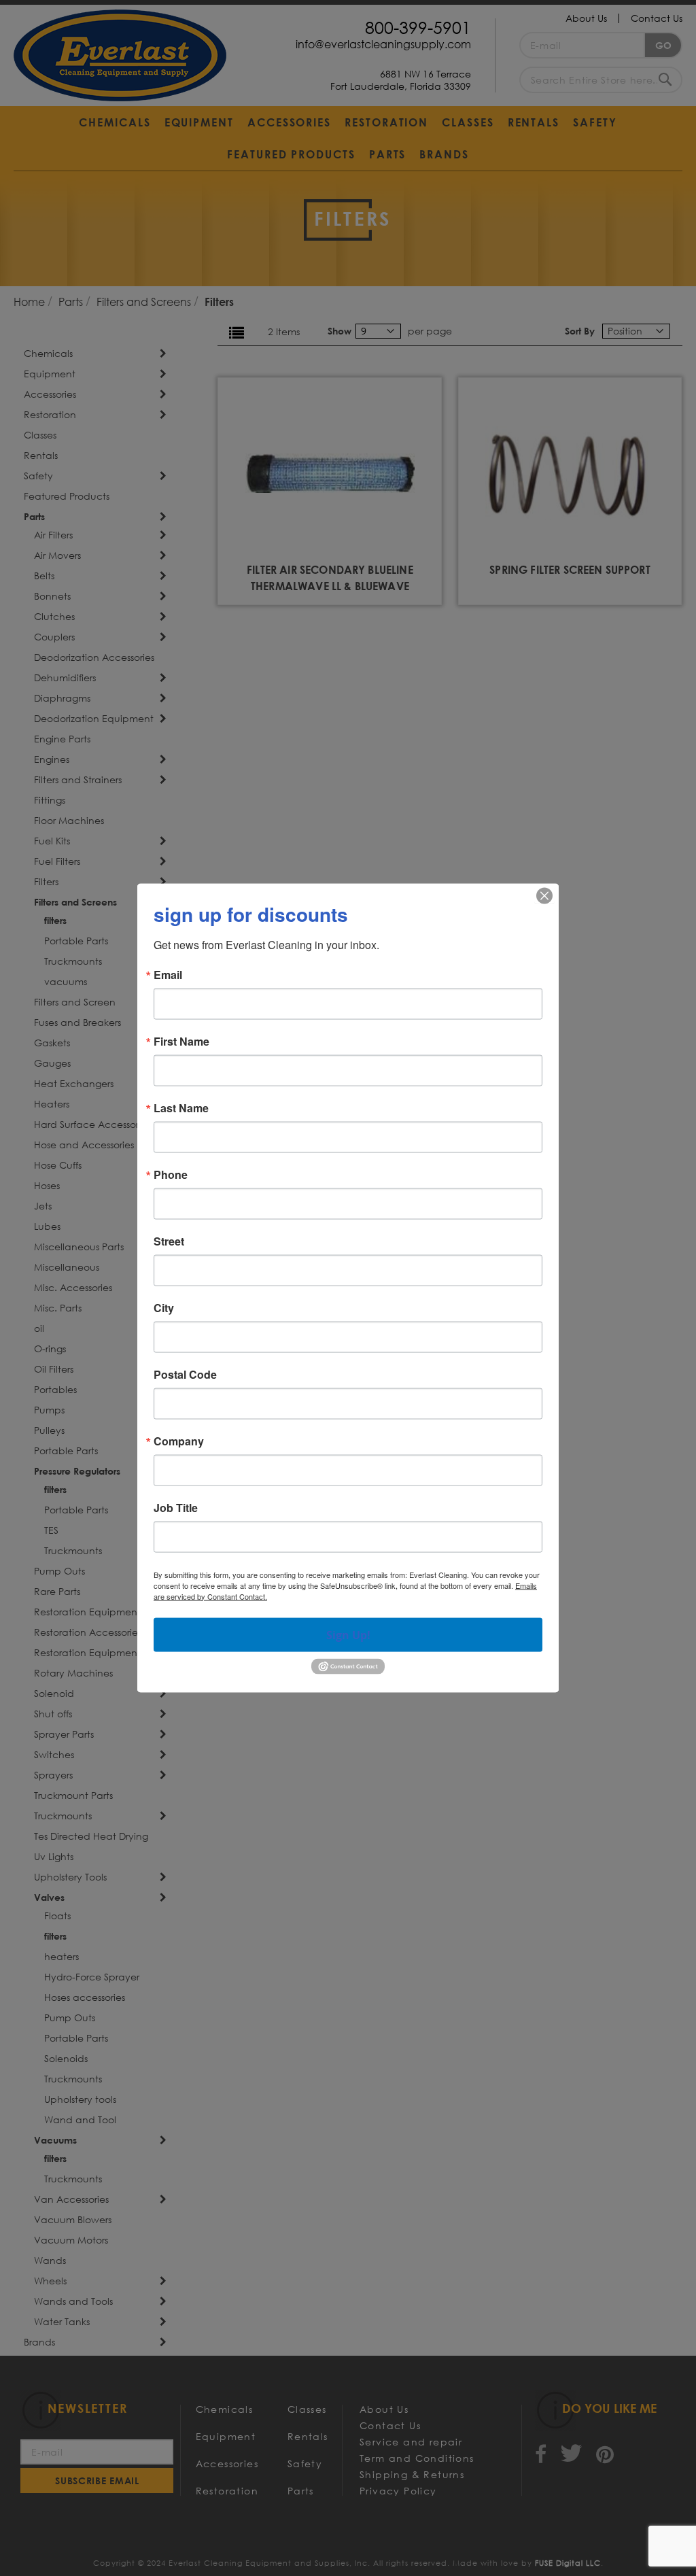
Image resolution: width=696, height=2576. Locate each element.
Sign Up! (348, 1634)
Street (169, 1241)
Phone (171, 1174)
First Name (181, 1041)
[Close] (544, 895)
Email (168, 974)
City (164, 1307)
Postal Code (185, 1374)
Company (179, 1441)
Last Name (181, 1107)
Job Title (176, 1507)
